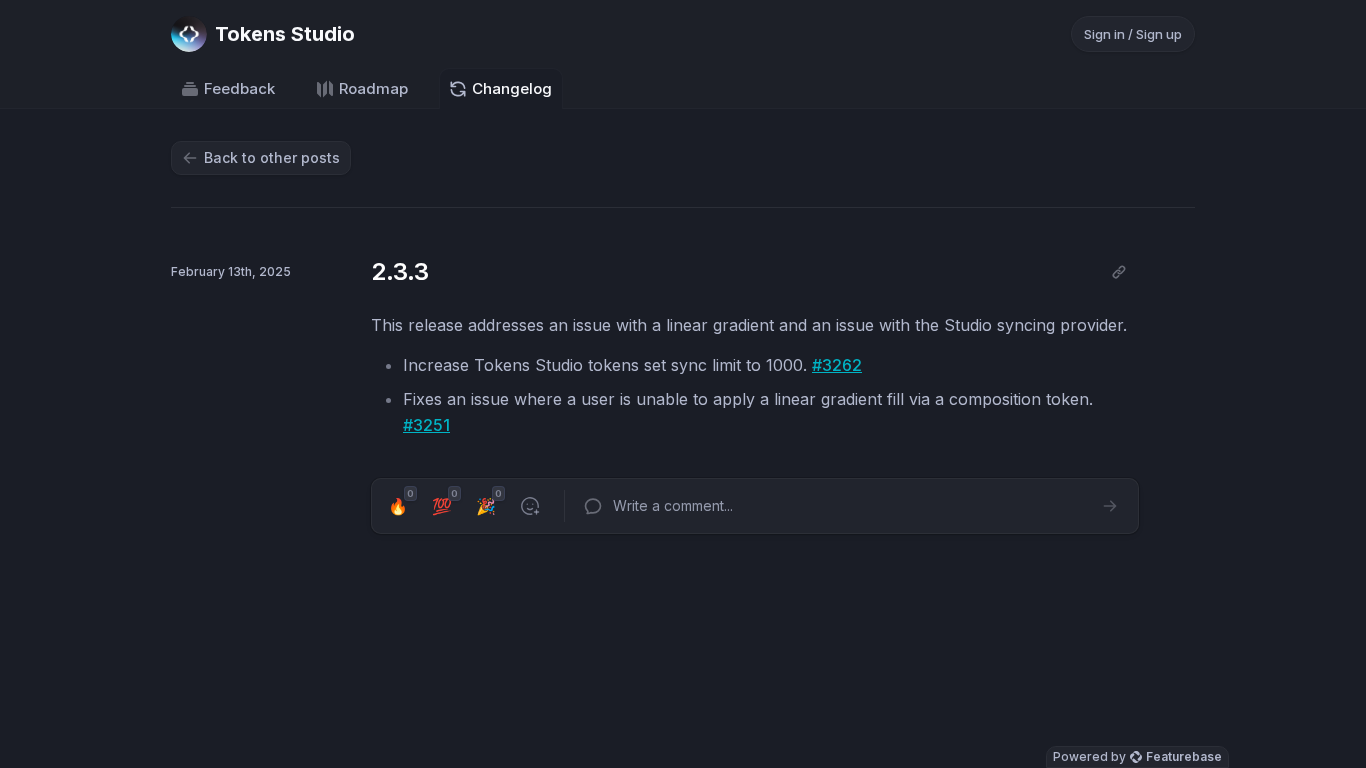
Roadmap (373, 88)
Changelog (512, 88)
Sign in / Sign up (1133, 34)
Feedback (239, 88)
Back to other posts (272, 157)
